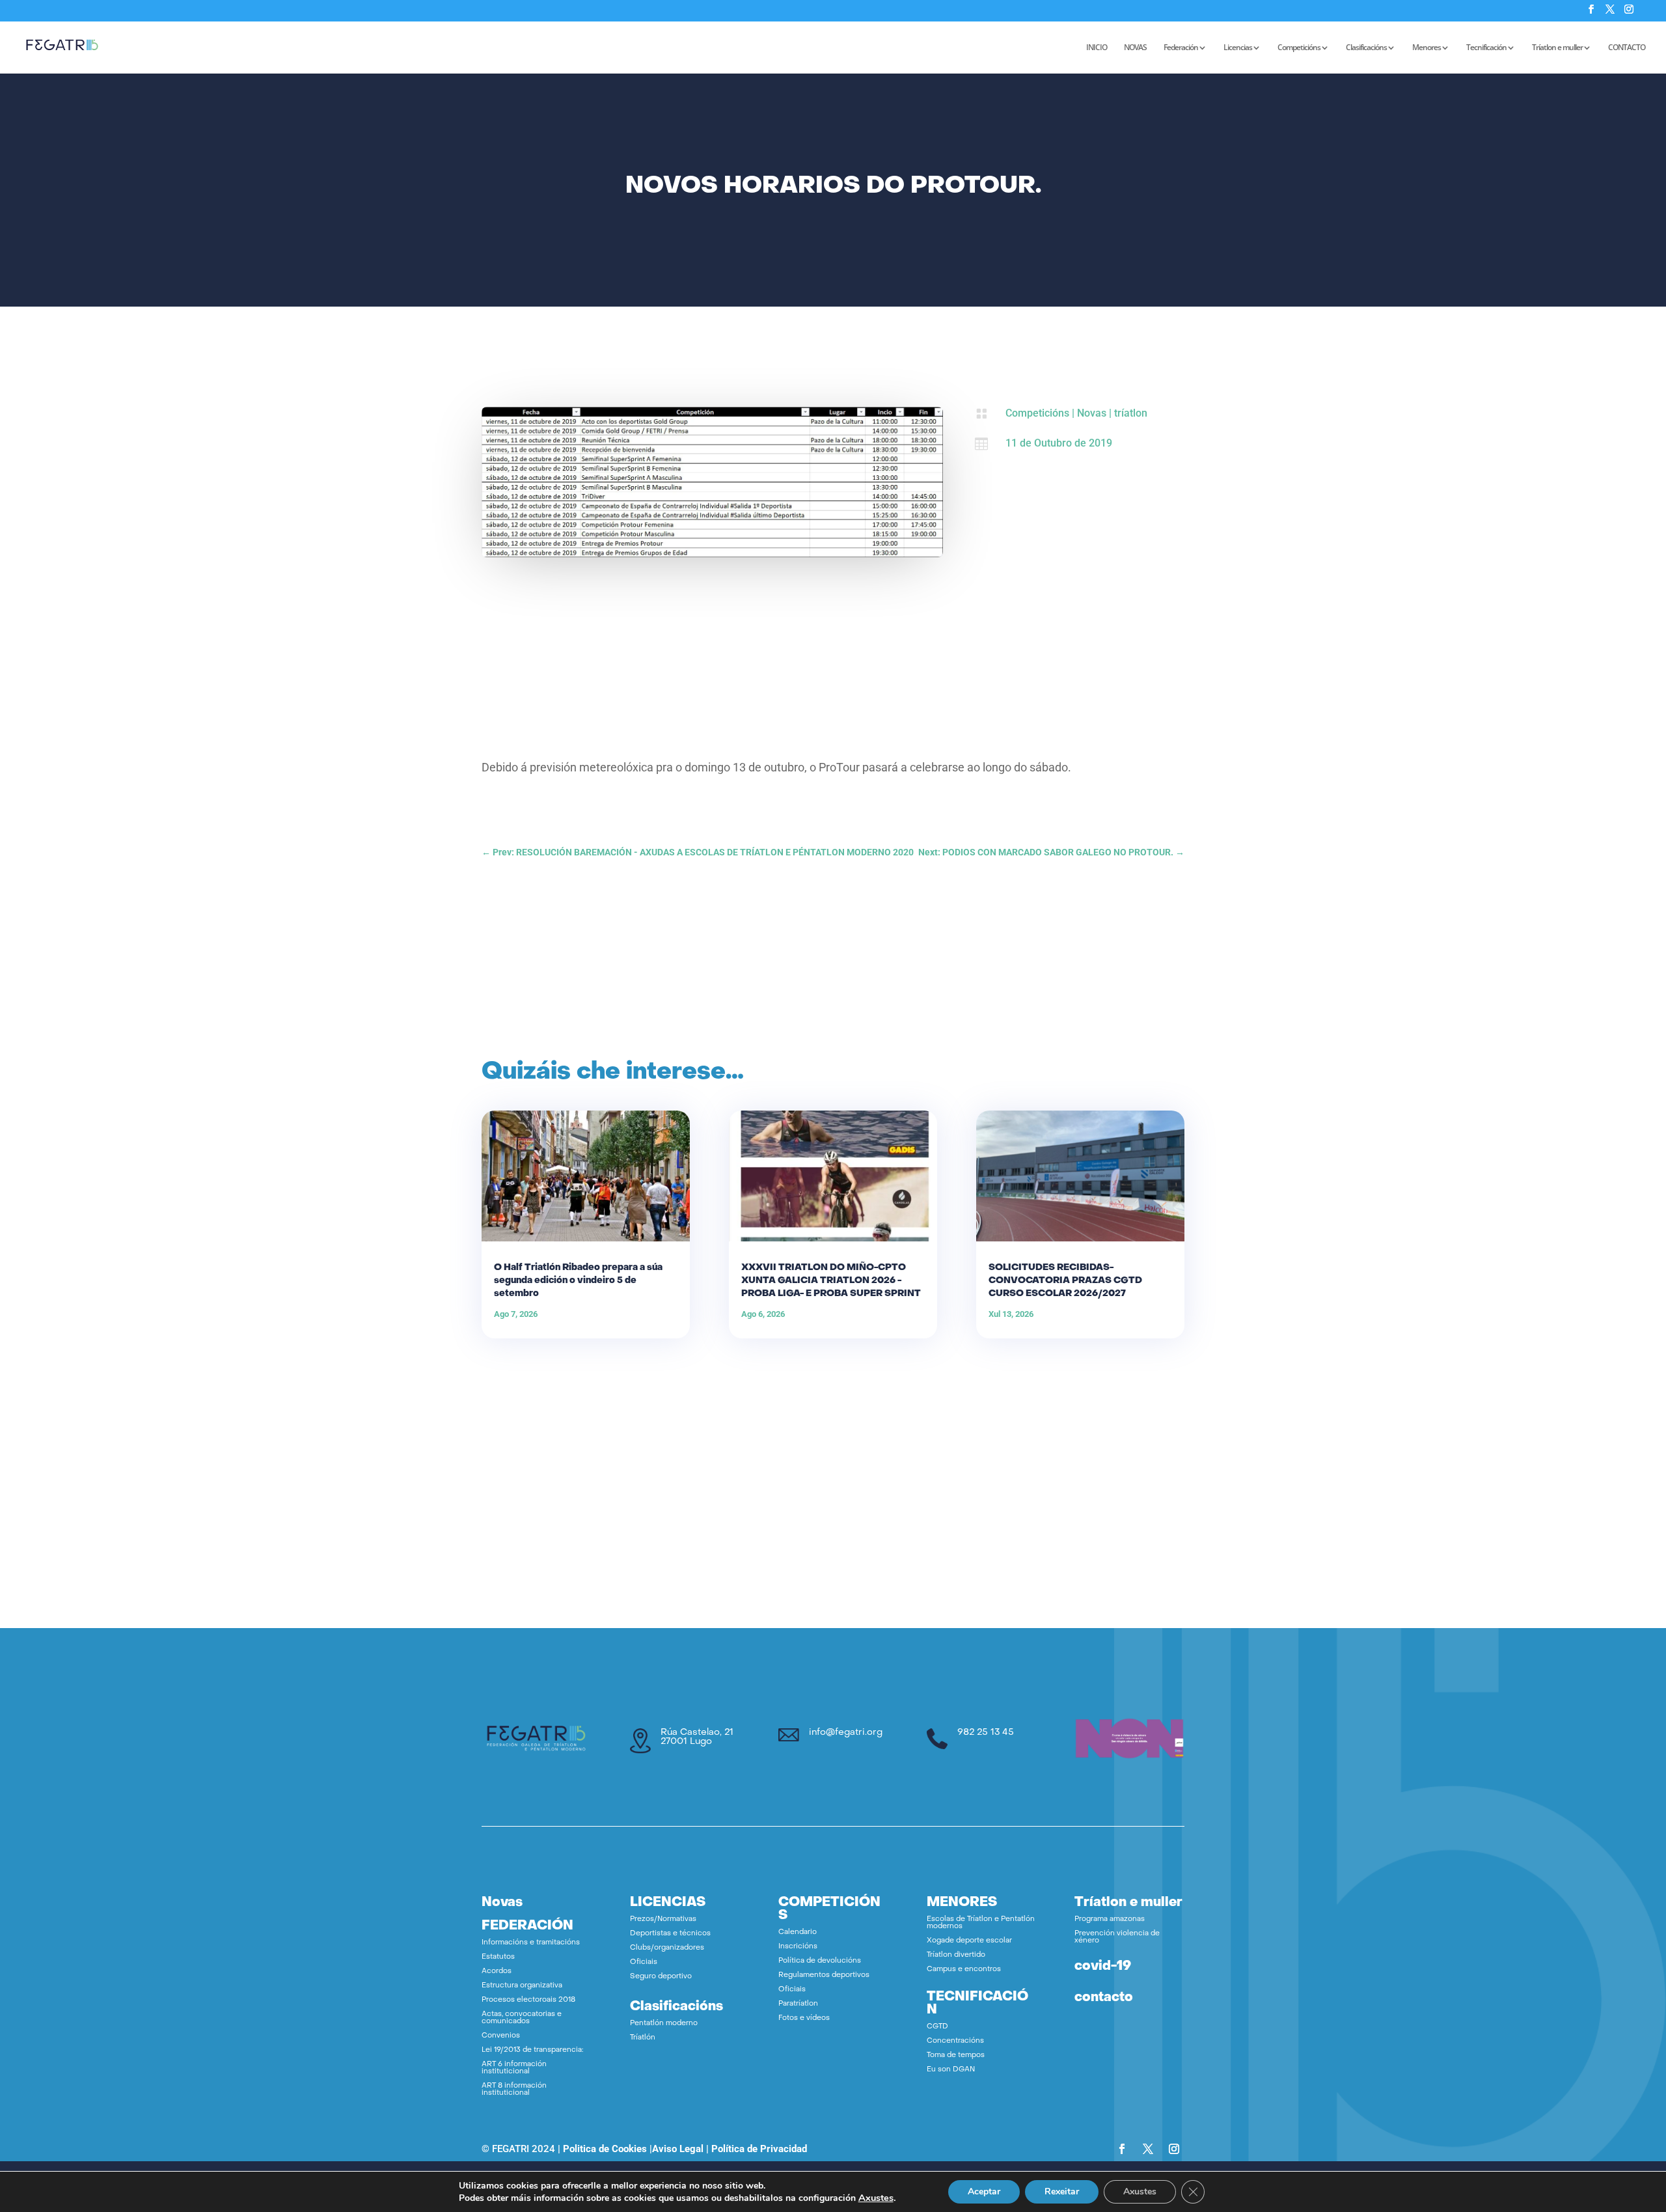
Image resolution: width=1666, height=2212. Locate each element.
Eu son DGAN (951, 2070)
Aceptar (984, 2191)
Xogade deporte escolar (969, 1941)
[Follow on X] (1148, 2149)
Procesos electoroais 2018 (528, 2000)
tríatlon (1131, 413)
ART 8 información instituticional (514, 2090)
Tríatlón (643, 2038)
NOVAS (1135, 48)
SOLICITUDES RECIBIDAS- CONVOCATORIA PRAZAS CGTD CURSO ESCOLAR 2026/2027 (1065, 1281)
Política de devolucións (820, 1961)
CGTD (937, 2027)
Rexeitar (1062, 2191)
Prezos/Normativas (663, 1919)
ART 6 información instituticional (514, 2068)
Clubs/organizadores (667, 1948)
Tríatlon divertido (956, 1955)
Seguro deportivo (661, 1977)
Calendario (798, 1932)
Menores (1427, 48)
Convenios (501, 2036)
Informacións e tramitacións (531, 1943)
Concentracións (955, 2041)
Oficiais (644, 1962)
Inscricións (798, 1947)
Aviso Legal (678, 2149)
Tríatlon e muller (1557, 48)
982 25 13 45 (986, 1733)
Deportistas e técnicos (670, 1934)
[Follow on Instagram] (1174, 2149)
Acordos (497, 1971)
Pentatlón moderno (664, 2024)
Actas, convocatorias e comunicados (522, 2018)
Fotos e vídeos (804, 2018)
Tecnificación (1486, 48)
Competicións (1299, 48)
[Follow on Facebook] (1122, 2149)
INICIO (1097, 48)
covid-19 (1103, 1967)
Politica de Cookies (605, 2149)
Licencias (1238, 48)
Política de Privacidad (759, 2149)
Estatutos (498, 1957)
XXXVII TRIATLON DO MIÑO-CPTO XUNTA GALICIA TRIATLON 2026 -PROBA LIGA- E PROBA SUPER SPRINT (831, 1281)
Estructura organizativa (522, 1986)
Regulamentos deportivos (824, 1975)
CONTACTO (1627, 48)
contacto (1104, 1998)
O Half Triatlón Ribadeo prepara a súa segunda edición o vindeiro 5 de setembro (578, 1281)
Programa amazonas (1110, 1919)
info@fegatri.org (846, 1733)
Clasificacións (1366, 48)
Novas (1092, 413)
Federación (1181, 48)
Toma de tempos (956, 2055)
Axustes (876, 2198)
